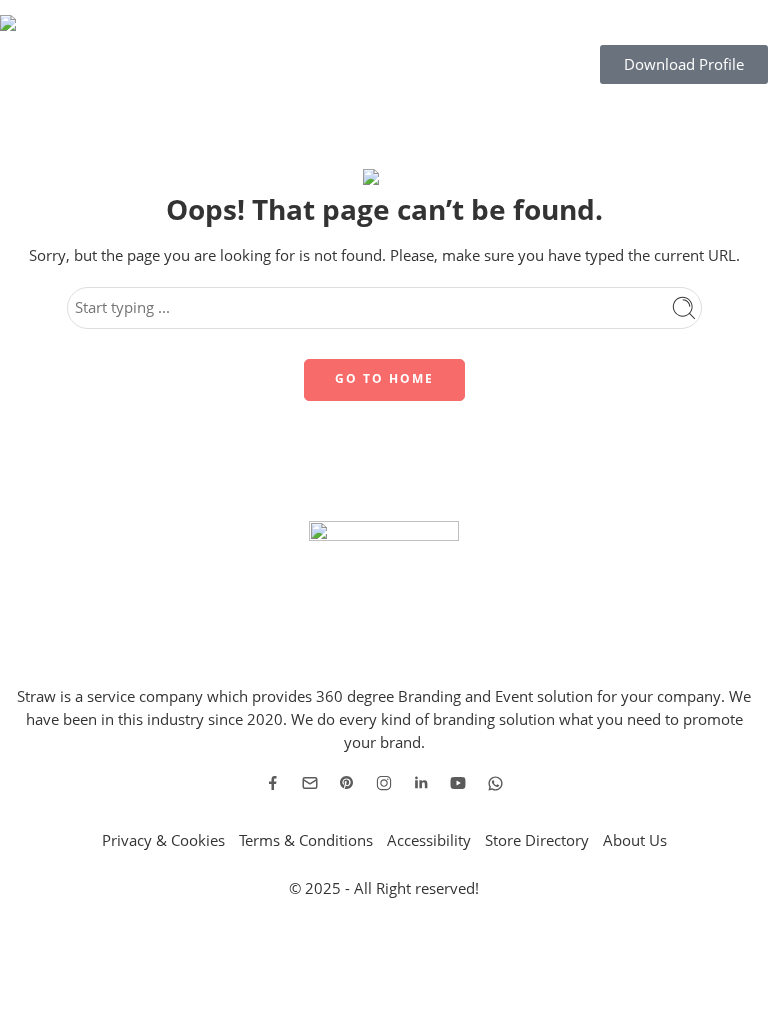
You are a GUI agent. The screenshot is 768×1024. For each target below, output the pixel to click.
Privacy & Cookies (163, 840)
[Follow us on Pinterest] (347, 783)
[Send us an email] (310, 783)
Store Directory (537, 840)
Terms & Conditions (306, 840)
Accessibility (429, 840)
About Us (635, 840)
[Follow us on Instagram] (384, 783)
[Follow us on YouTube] (458, 783)
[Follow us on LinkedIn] (421, 783)
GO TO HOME (384, 378)
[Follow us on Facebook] (273, 783)
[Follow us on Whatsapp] (495, 783)
